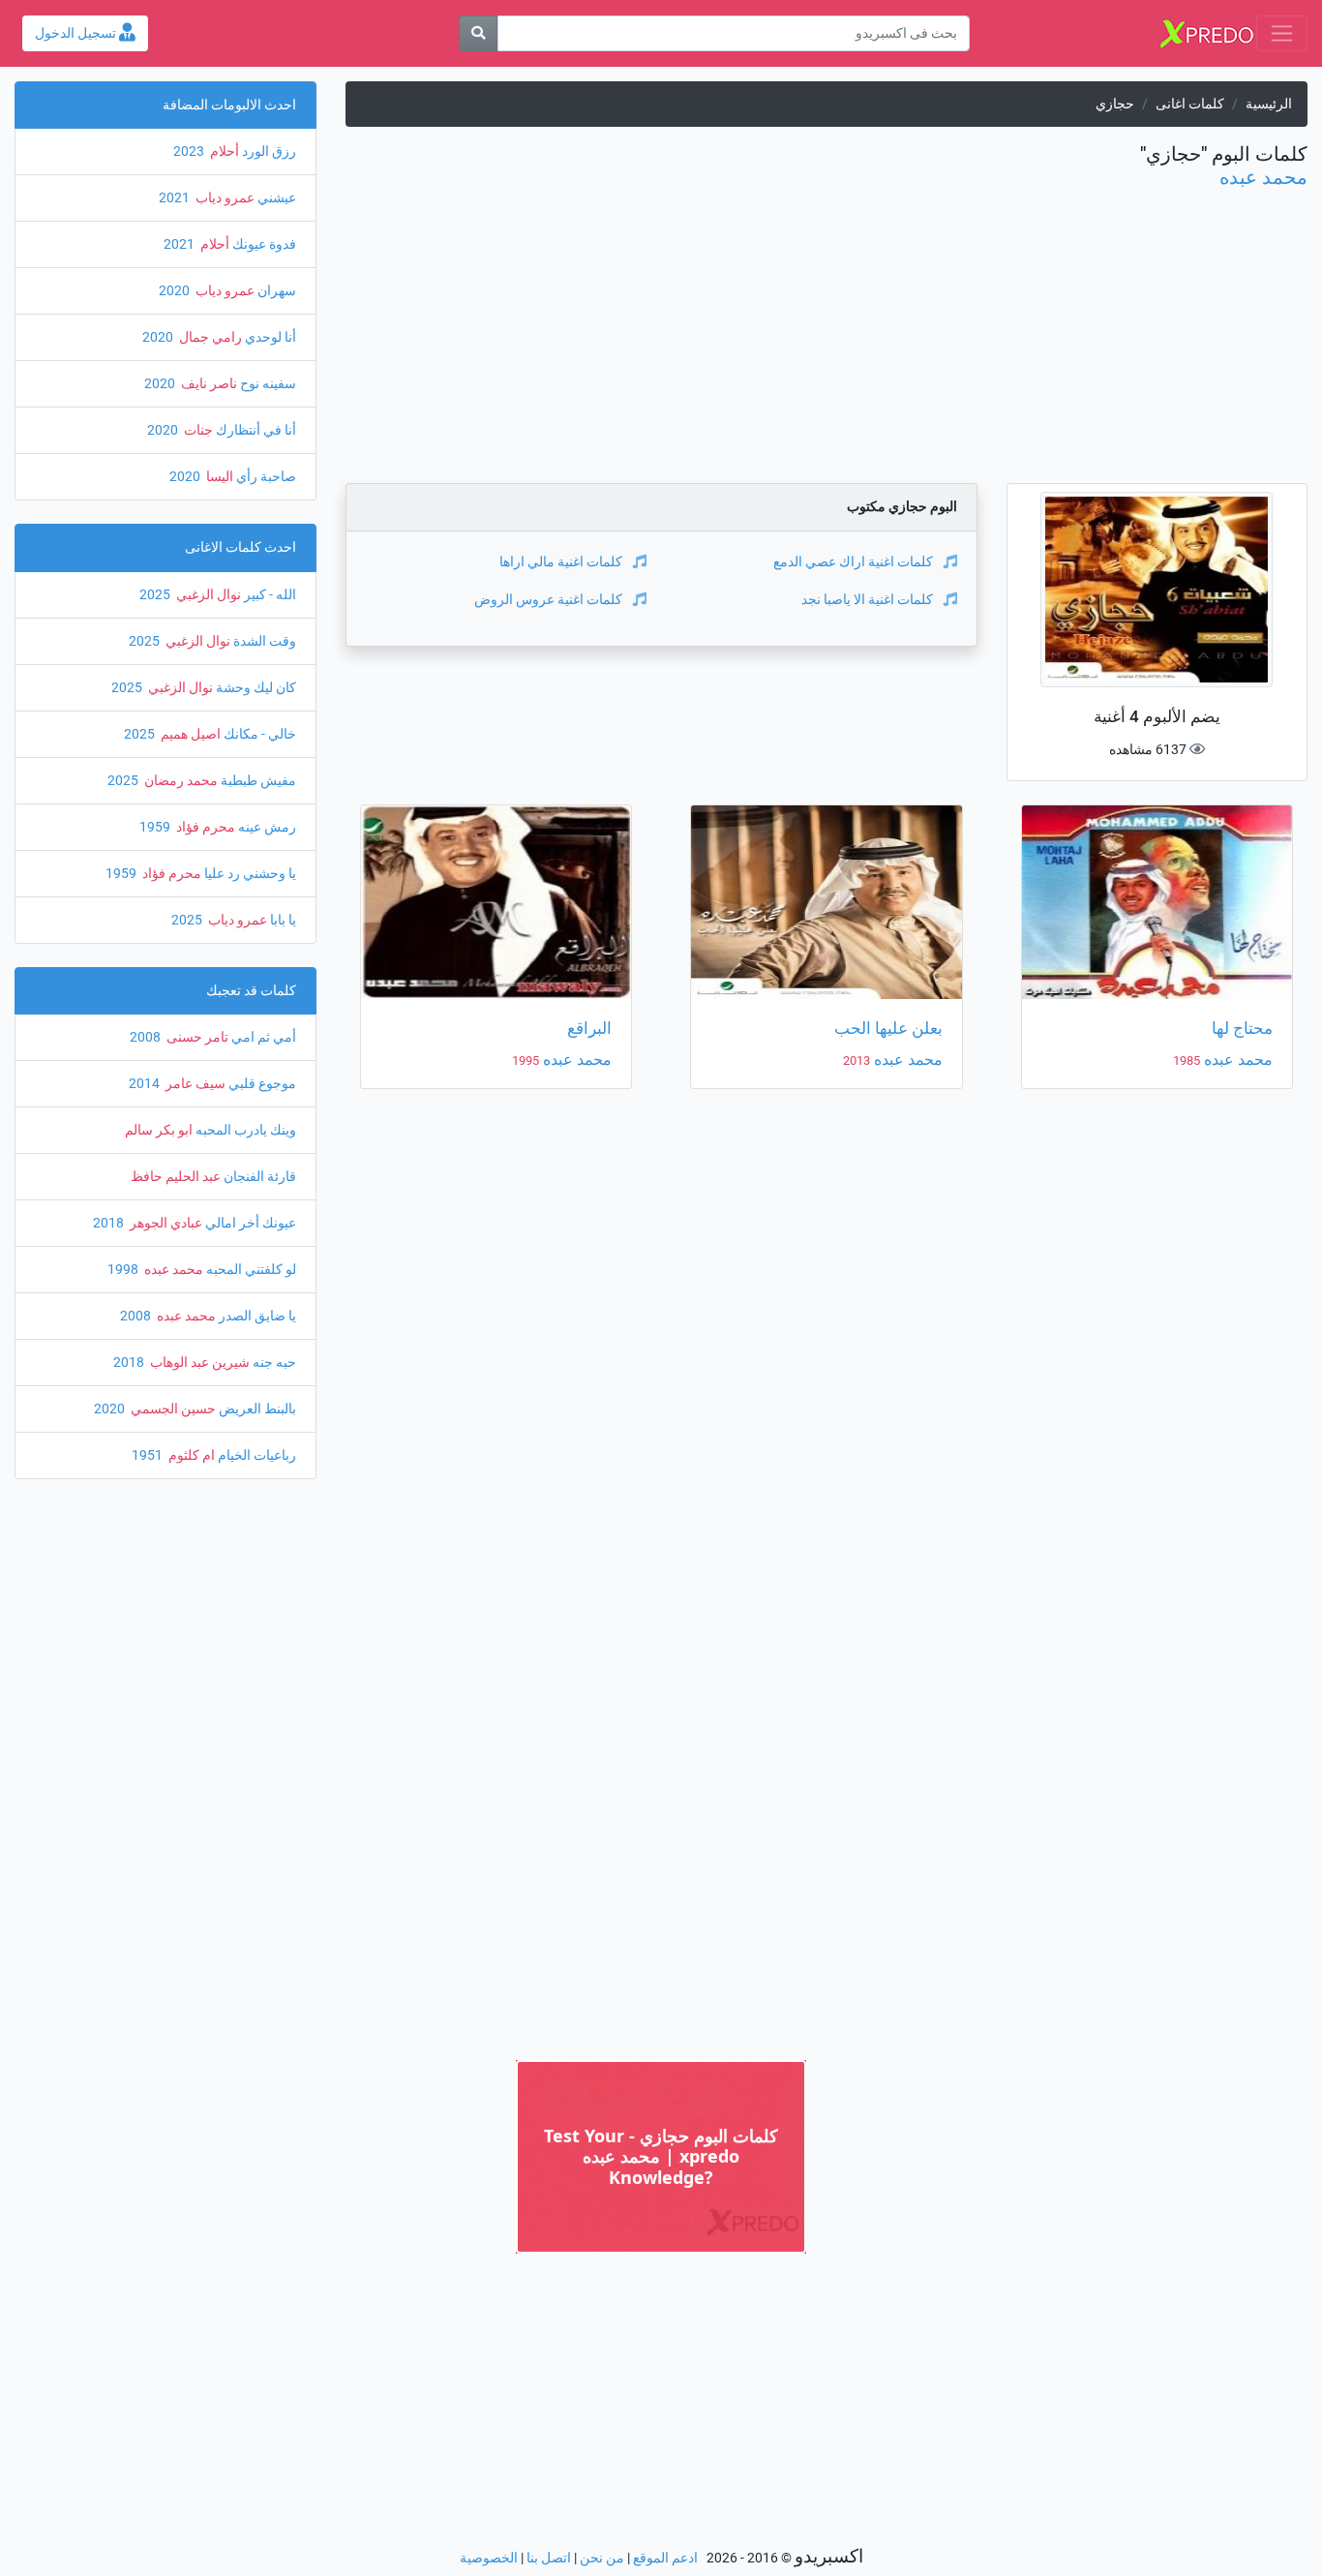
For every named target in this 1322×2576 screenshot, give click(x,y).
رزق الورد (268, 152)
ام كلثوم (190, 1455)
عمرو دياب (224, 198)
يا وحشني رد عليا (249, 874)
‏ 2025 (156, 595)
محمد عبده (1263, 177)
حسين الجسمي (172, 1409)
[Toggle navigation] (1282, 33)
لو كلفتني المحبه (250, 1270)
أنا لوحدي (269, 337)
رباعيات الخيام (255, 1455)
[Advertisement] (826, 348)
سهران (275, 291)
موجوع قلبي (261, 1084)
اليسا (218, 477)
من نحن (602, 2558)
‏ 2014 (146, 1084)
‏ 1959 (156, 827)
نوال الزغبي (207, 595)
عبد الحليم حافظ (176, 1177)
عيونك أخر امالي (249, 1223)
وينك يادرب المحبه (244, 1130)
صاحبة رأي (265, 477)
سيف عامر (194, 1084)
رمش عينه (266, 827)
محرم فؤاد (204, 827)
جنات (197, 430)
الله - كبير (269, 595)
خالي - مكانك (258, 734)
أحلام (223, 152)
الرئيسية (1269, 104)
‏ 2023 (190, 152)
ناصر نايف (208, 384)
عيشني (275, 198)
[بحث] (478, 33)
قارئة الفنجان (258, 1177)
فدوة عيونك (263, 244)
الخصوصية (489, 2558)
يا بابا (282, 920)
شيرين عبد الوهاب (198, 1363)
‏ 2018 (110, 1223)
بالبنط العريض (256, 1409)
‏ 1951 (149, 1455)
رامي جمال (209, 337)
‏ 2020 (176, 291)
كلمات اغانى (1190, 104)
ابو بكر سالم (159, 1130)
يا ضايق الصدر (256, 1316)
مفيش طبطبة (257, 781)
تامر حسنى (196, 1037)
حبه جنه (273, 1363)
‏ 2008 (147, 1037)
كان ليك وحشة (255, 688)
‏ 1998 (124, 1270)
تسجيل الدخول (77, 33)
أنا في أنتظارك (255, 430)
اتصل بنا (549, 2558)
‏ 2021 (176, 198)
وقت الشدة (263, 641)
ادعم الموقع (665, 2558)
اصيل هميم (189, 734)
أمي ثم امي (262, 1037)
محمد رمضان (180, 781)
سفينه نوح (267, 384)
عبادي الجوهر (165, 1223)
